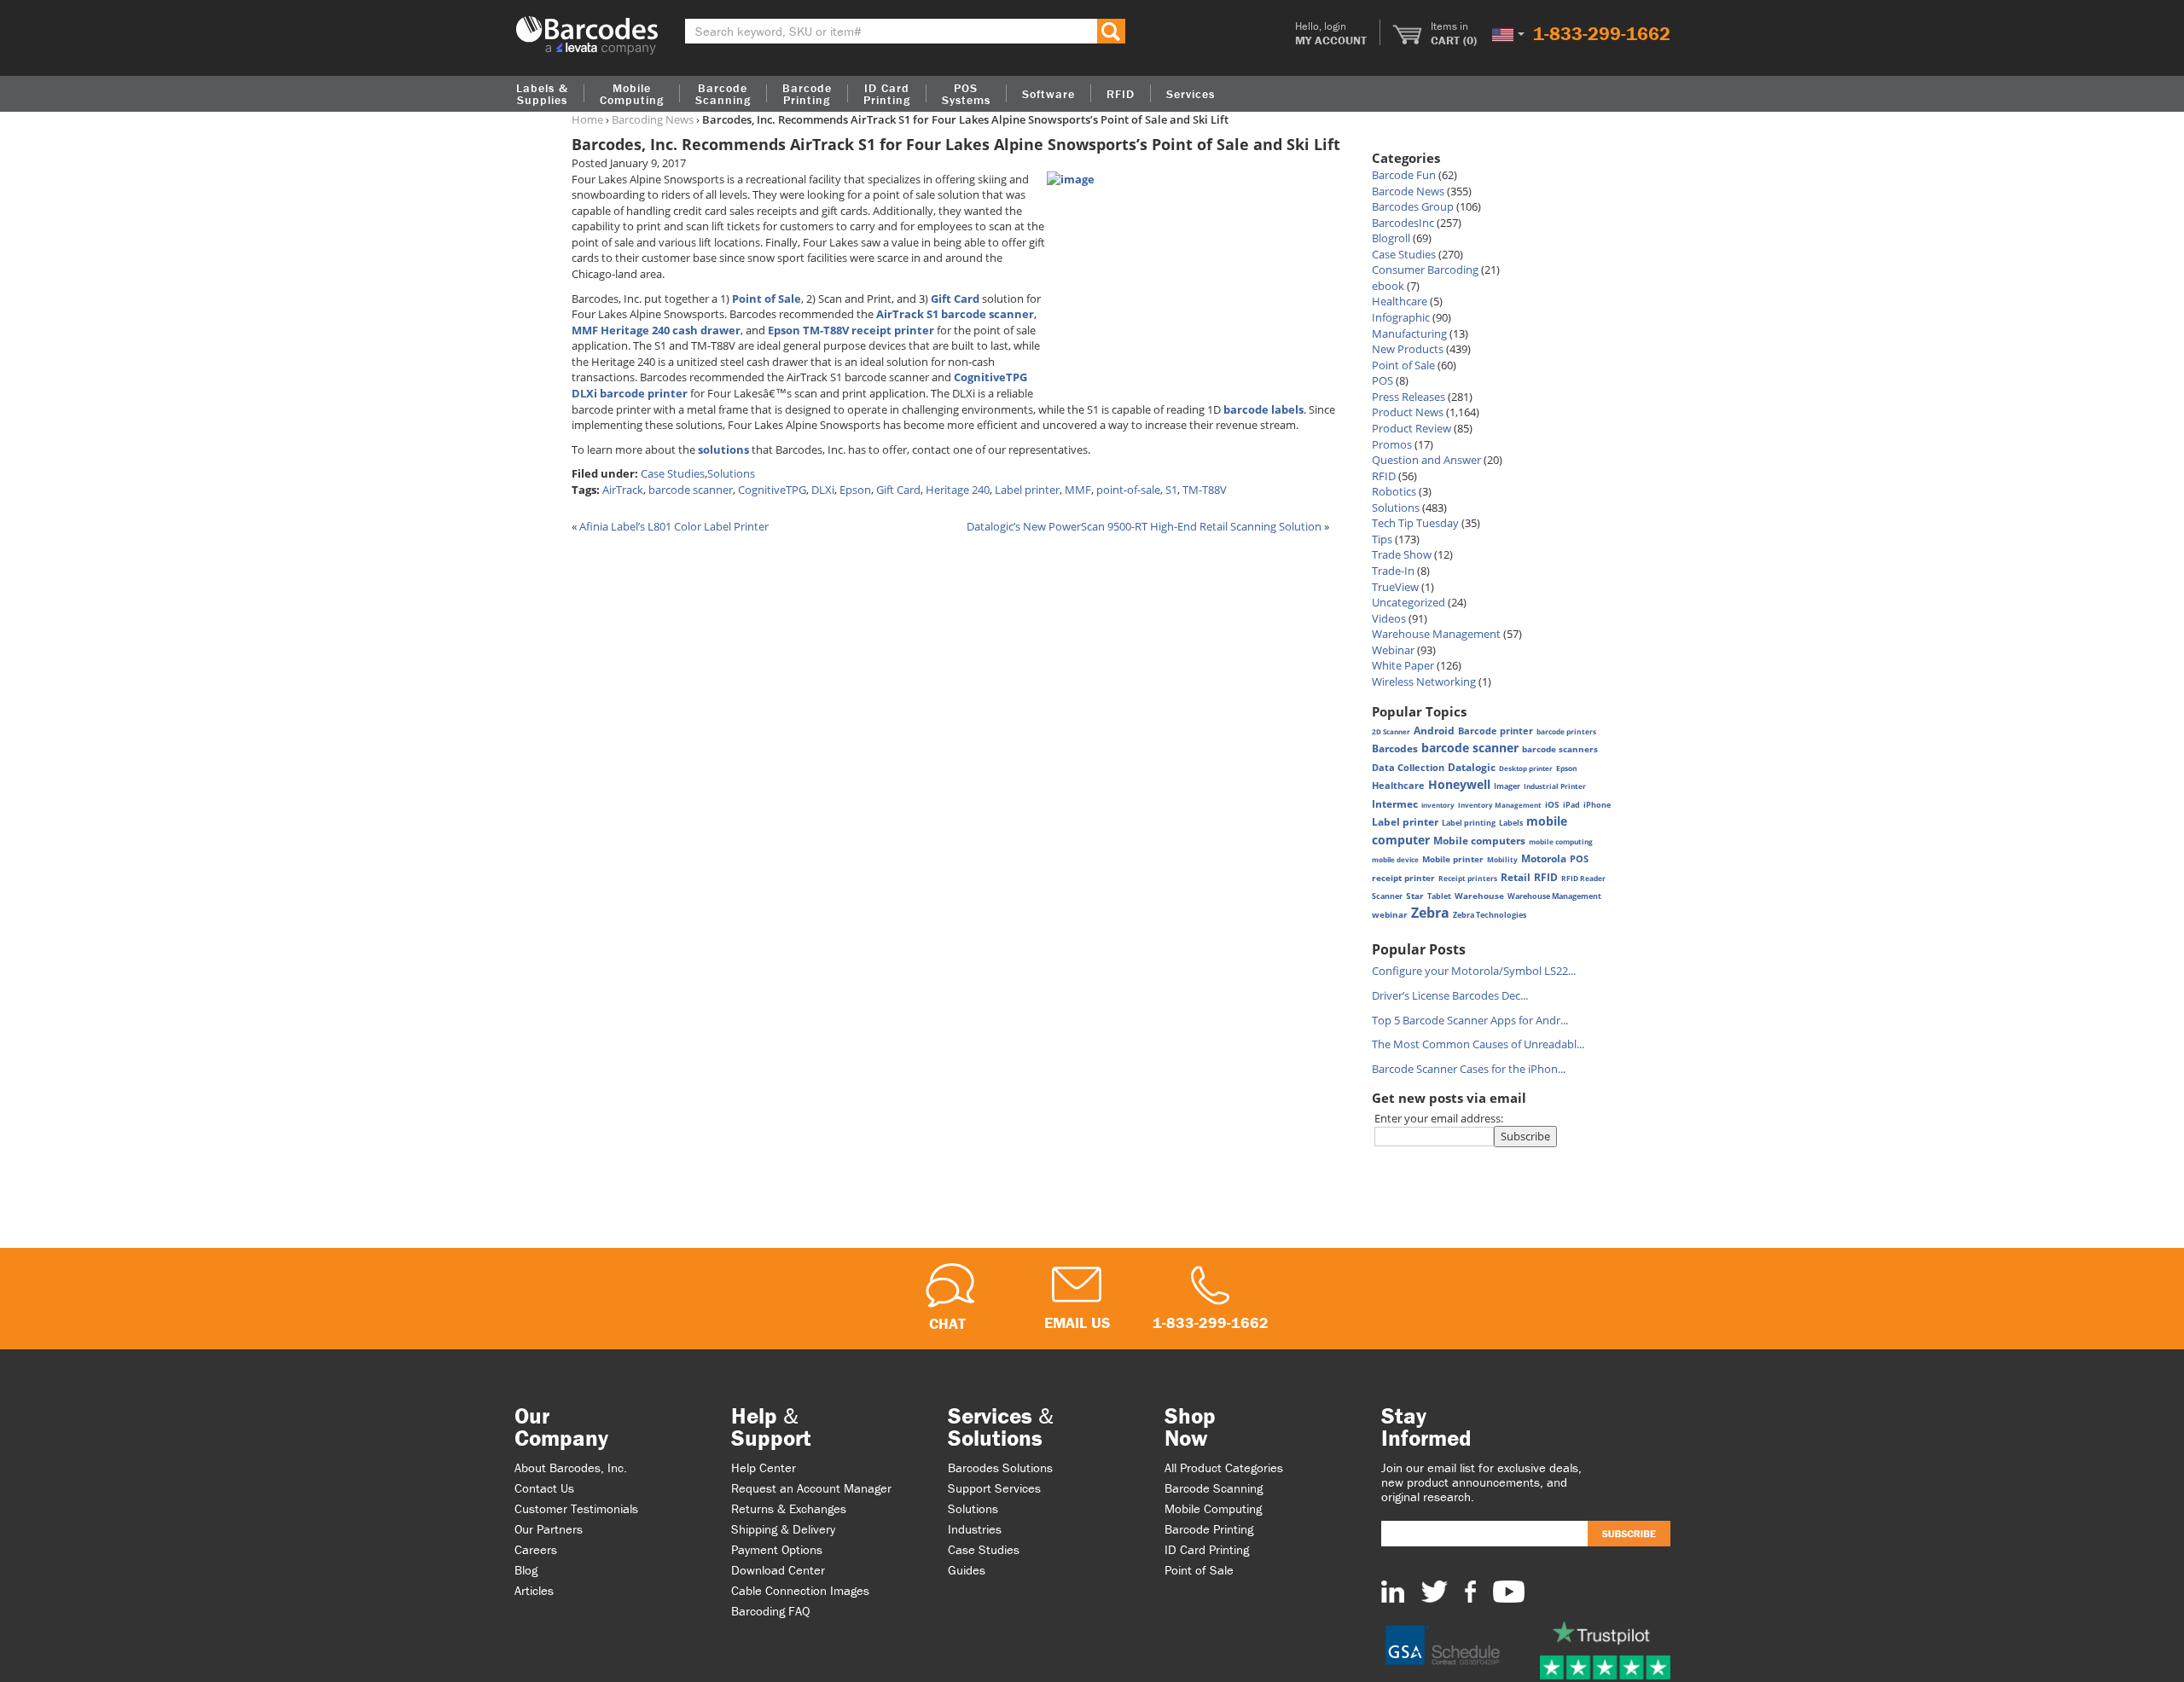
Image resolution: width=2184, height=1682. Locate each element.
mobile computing (1561, 841)
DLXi (823, 490)
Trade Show (1402, 554)
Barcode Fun (1404, 175)
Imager (1507, 786)
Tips (1382, 539)
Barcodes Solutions (1000, 1467)
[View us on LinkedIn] (1393, 1591)
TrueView (1395, 587)
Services (1191, 94)
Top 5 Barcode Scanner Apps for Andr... (1470, 1020)
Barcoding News (653, 119)
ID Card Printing (1207, 1549)
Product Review (1411, 428)
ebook (1388, 286)
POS (1382, 380)
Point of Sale (767, 299)
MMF (1078, 490)
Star (1415, 896)
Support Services (994, 1488)
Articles (534, 1590)
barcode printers (1566, 731)
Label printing (1469, 823)
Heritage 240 (958, 490)
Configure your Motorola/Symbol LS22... (1474, 971)
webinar (1390, 915)
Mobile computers (1479, 841)
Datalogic (1472, 767)
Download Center (778, 1570)
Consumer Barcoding (1425, 270)
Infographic (1401, 317)
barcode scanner (691, 490)
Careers (536, 1549)
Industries (975, 1529)
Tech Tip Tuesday (1415, 523)
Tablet (1439, 896)
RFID (1384, 476)
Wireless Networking (1424, 681)
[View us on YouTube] (1509, 1591)
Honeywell (1459, 784)
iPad (1571, 805)
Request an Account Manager (811, 1488)
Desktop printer (1526, 768)
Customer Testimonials (576, 1508)
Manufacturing (1409, 333)
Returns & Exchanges (789, 1508)
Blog (526, 1570)
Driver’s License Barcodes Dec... (1450, 995)
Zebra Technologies (1490, 915)
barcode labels (1263, 409)
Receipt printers (1468, 878)
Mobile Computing (632, 94)
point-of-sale (1128, 490)
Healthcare (1400, 301)
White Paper (1403, 665)
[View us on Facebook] (1470, 1591)
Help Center (764, 1467)
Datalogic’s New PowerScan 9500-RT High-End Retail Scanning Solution (1144, 526)
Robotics (1394, 491)
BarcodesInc (1403, 223)
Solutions (731, 473)
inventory (1438, 805)
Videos (1389, 618)
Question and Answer (1426, 460)
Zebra (1430, 913)
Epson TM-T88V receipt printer (851, 330)
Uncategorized (1409, 602)
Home (587, 119)
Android (1434, 730)
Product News (1408, 412)
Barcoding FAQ (771, 1611)
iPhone (1597, 805)
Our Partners (549, 1529)
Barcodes (1395, 748)
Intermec (1395, 804)
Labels (1511, 823)
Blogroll (1391, 238)
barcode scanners (1560, 749)
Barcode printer (1496, 731)
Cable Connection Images (800, 1590)
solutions (723, 449)
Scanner (1387, 896)
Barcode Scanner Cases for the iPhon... (1469, 1069)
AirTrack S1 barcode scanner (955, 314)
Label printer (1027, 490)
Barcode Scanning (1214, 1488)
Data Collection (1408, 768)
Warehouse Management (1436, 634)
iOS (1552, 804)
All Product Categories (1224, 1467)
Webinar (1393, 650)
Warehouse (1479, 896)
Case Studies (673, 473)
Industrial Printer (1555, 786)
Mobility (1502, 859)
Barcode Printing (1209, 1529)
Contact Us (544, 1488)
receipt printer (1403, 878)
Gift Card (955, 299)
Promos (1392, 444)
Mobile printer (1453, 859)
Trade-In (1393, 571)
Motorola (1544, 858)
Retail (1516, 877)
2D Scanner (1391, 731)
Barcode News (1408, 191)
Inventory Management (1500, 805)
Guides (967, 1570)
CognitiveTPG (772, 490)
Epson (855, 490)
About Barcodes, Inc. (571, 1467)
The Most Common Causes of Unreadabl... (1478, 1044)
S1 (1171, 490)
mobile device (1395, 859)
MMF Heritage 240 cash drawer (656, 330)
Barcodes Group (1413, 206)
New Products (1408, 349)
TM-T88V (1205, 490)
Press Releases (1409, 397)
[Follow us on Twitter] (1435, 1591)
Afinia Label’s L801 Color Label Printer (674, 526)
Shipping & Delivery (783, 1529)
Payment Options (777, 1549)
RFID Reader (1583, 878)
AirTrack (623, 490)
